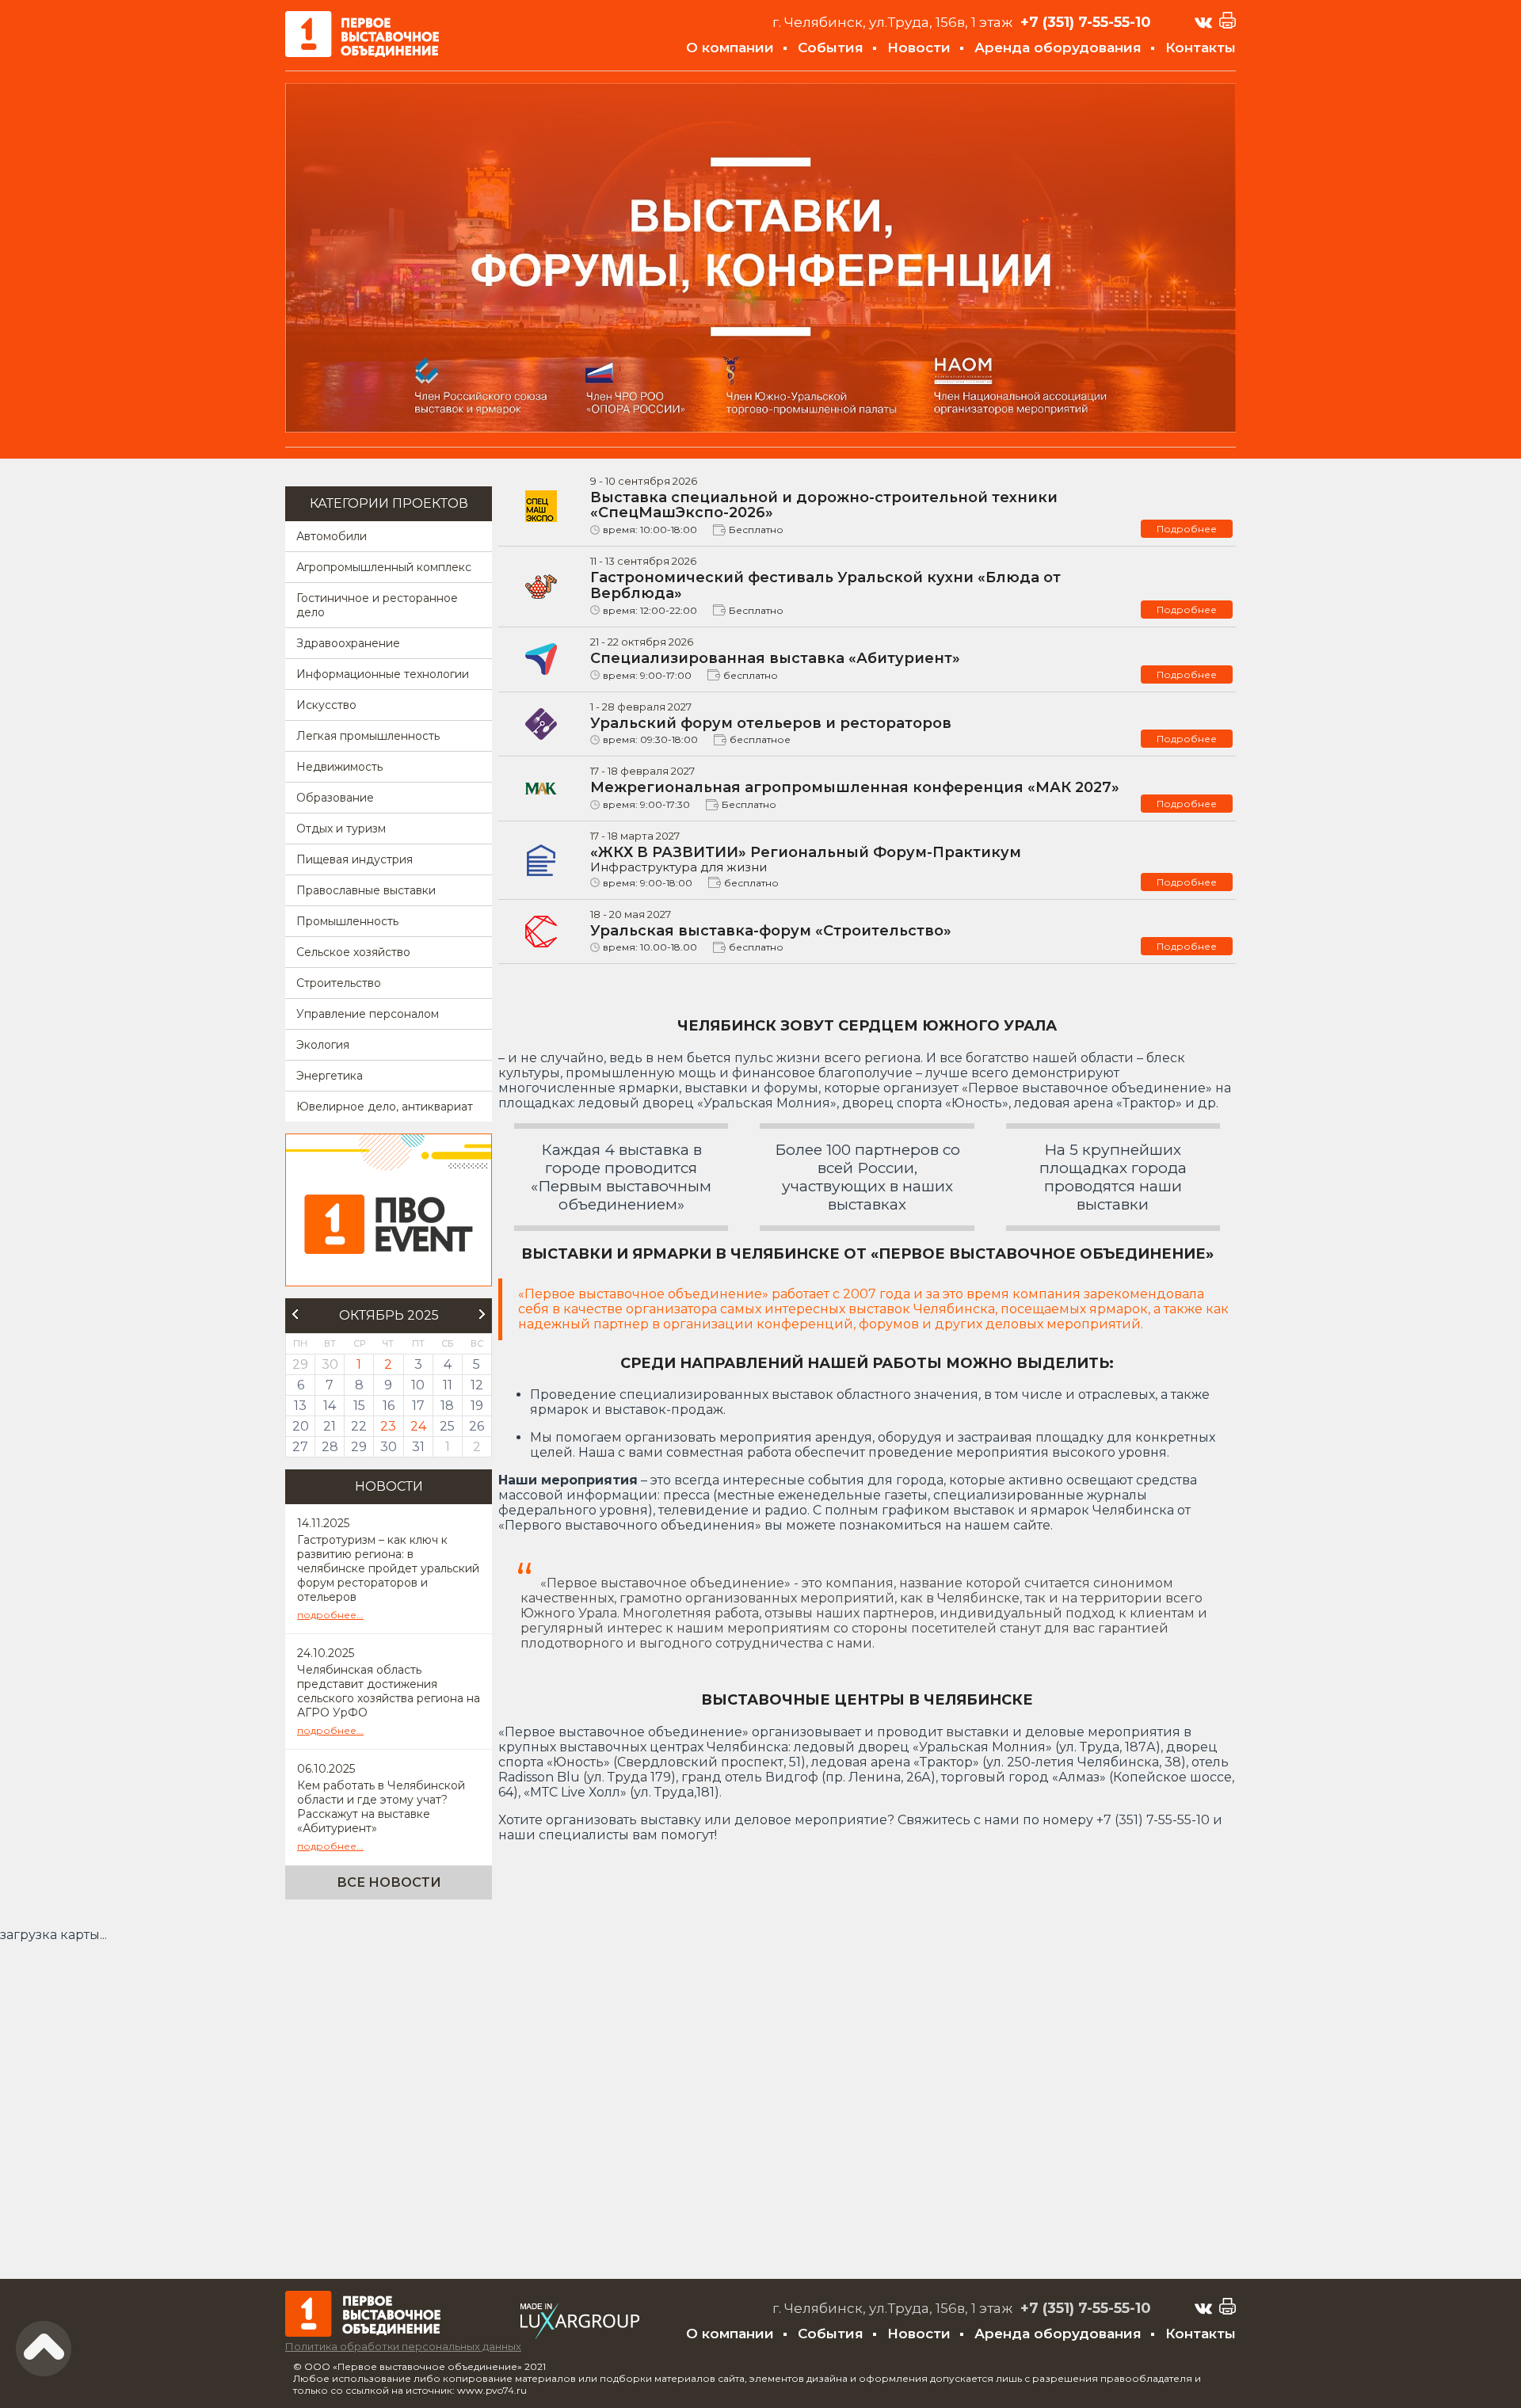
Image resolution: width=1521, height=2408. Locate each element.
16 (389, 1406)
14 (330, 1406)
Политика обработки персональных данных (403, 2346)
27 (300, 1447)
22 (359, 1426)
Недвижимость (339, 767)
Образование (335, 798)
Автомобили (332, 536)
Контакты (1201, 48)
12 (477, 1385)
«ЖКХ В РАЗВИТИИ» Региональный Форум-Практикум (806, 859)
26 (477, 1426)
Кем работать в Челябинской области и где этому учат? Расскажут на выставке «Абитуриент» (381, 1807)
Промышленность (347, 921)
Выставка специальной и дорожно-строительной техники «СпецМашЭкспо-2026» (824, 505)
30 (389, 1447)
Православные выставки (366, 890)
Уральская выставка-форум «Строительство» (771, 931)
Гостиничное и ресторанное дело (377, 605)
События (831, 48)
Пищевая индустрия (355, 859)
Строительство (339, 983)
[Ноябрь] (482, 1314)
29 (359, 1447)
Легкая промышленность (368, 736)
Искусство (326, 705)
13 (300, 1406)
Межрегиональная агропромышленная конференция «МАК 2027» (855, 787)
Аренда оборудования (1058, 48)
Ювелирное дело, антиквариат (385, 1107)
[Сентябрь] (295, 1314)
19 (477, 1406)
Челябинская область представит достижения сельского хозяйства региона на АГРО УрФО (389, 1691)
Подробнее (1187, 529)
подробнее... (330, 1615)
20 (301, 1426)
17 (418, 1406)
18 (447, 1406)
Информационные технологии (383, 674)
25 (447, 1426)
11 (448, 1385)
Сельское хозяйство (353, 952)
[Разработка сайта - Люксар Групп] (580, 2335)
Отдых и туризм (341, 829)
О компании (730, 48)
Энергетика (330, 1076)
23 (388, 1426)
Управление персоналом (368, 1014)
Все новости (389, 1882)
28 (330, 1447)
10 (418, 1385)
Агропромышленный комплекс (384, 567)
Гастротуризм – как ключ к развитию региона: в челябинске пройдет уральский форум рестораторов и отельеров (388, 1568)
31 (418, 1447)
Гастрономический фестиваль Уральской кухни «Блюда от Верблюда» (825, 585)
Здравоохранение (348, 643)
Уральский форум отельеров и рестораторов (771, 723)
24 (418, 1426)
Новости (919, 48)
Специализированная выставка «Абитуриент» (775, 658)
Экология (323, 1045)
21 (330, 1426)
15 (359, 1406)
